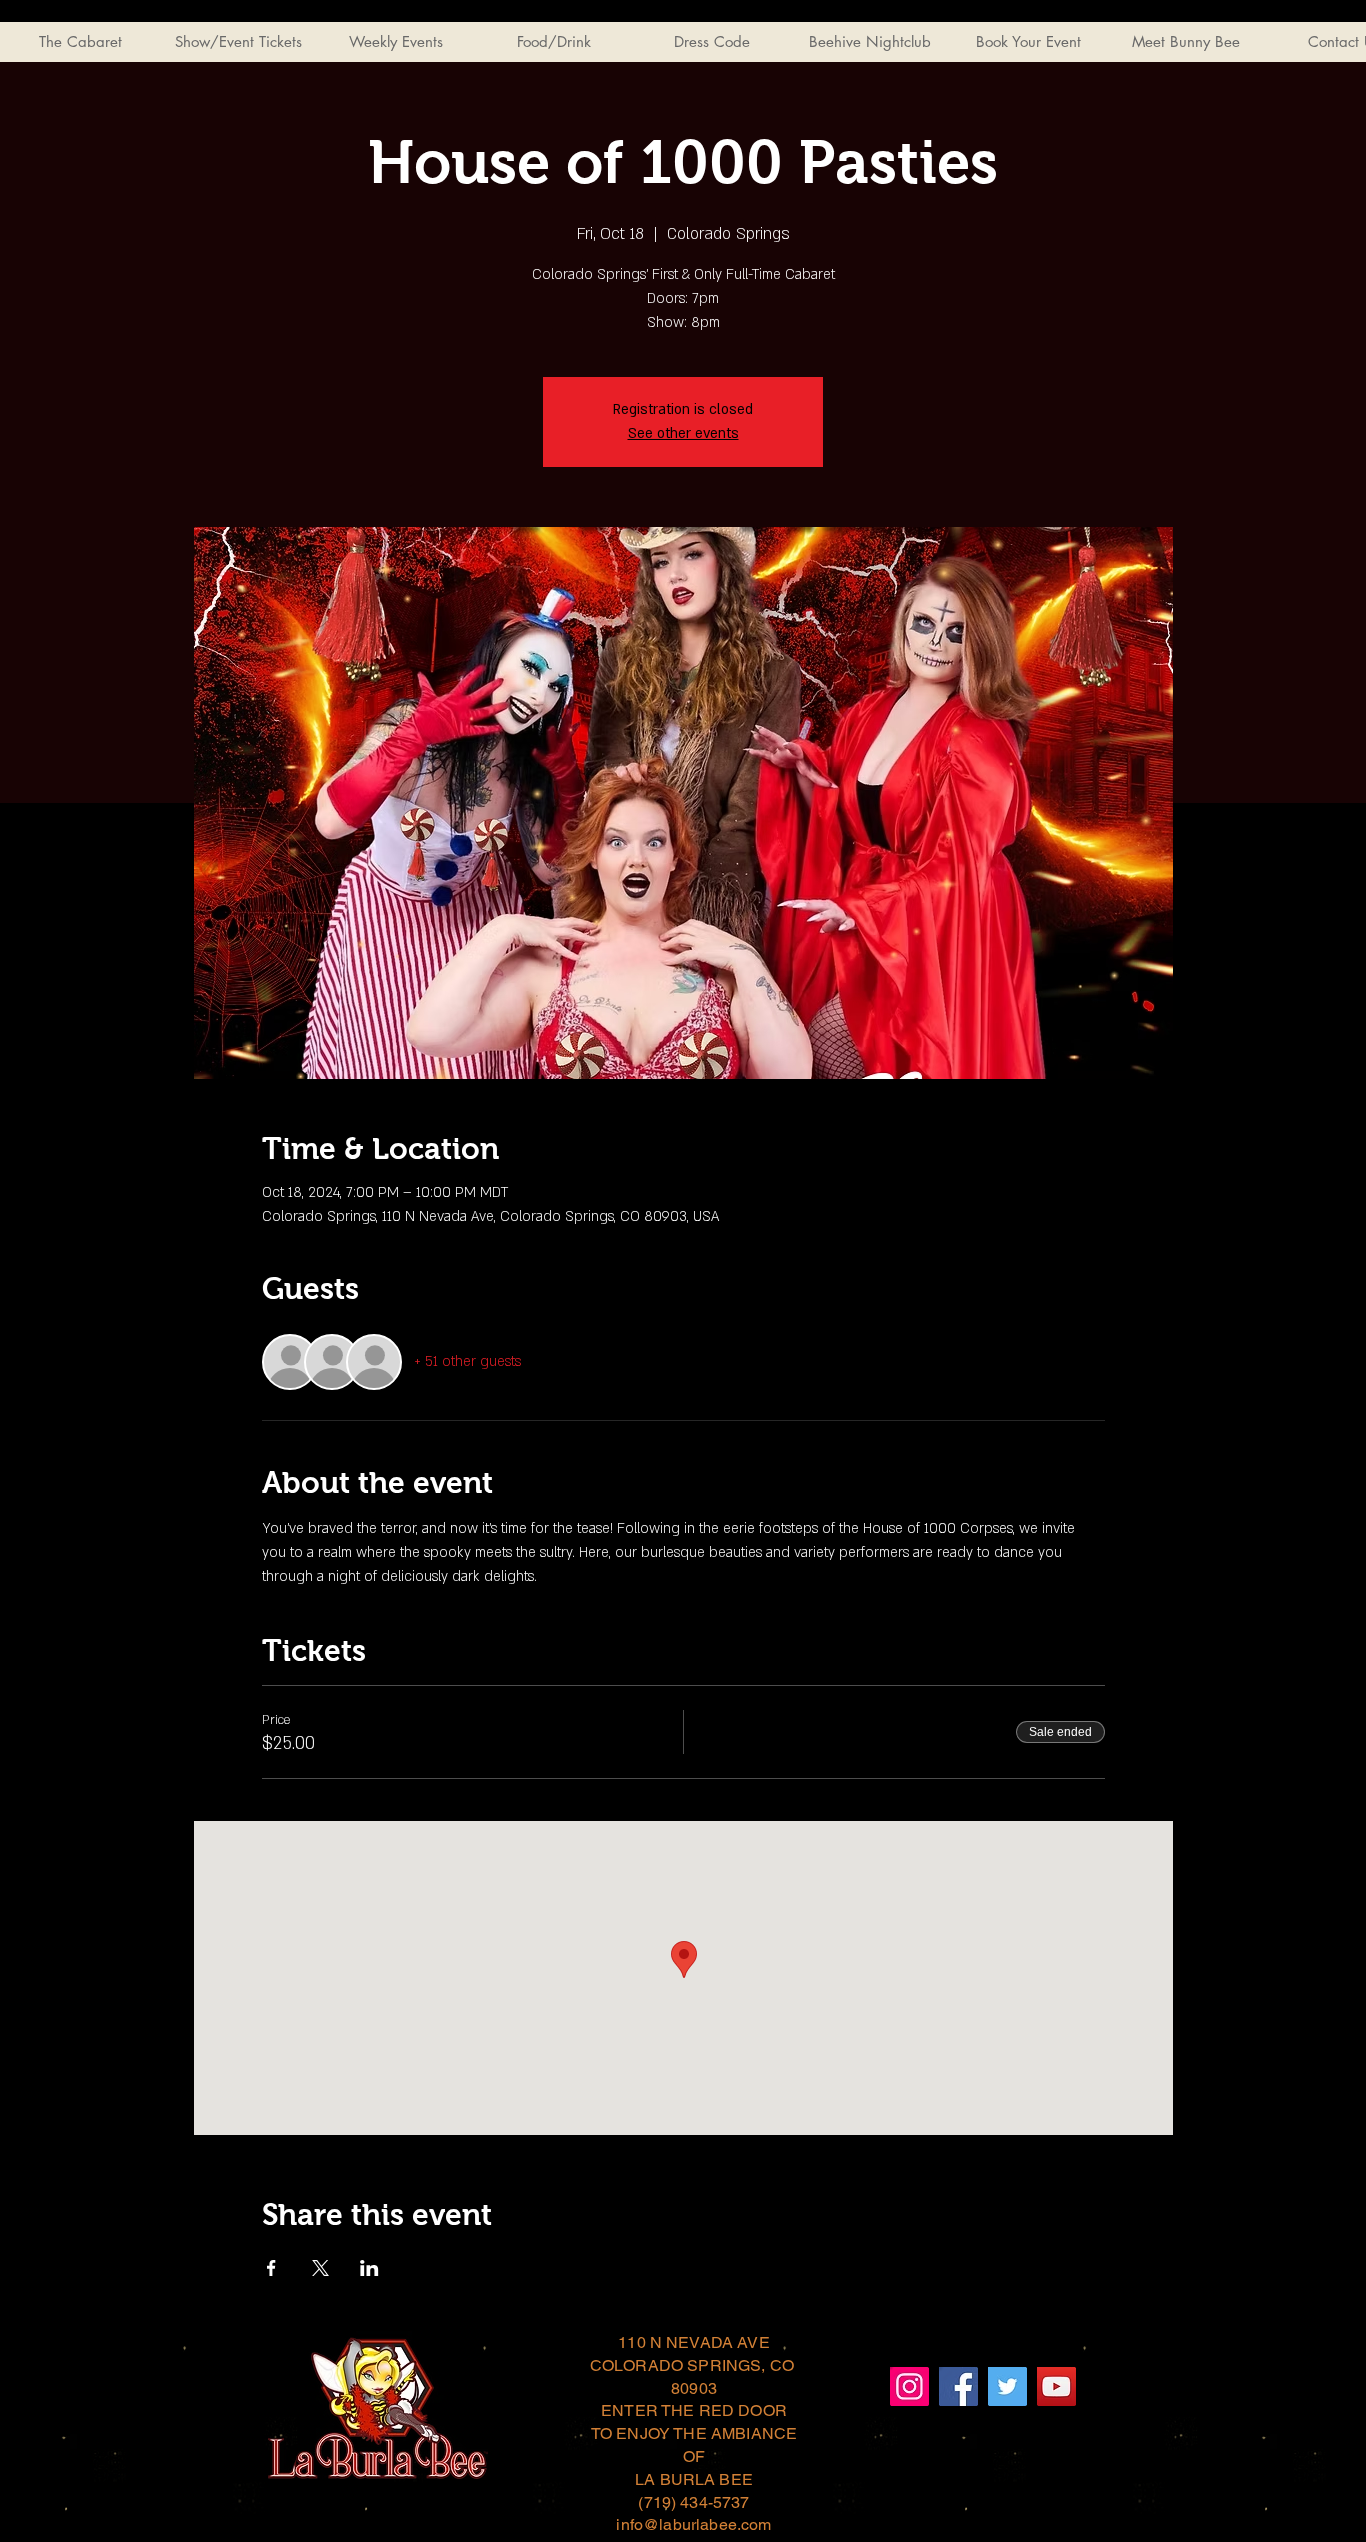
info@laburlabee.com (693, 2524)
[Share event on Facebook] (271, 2268)
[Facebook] (958, 2386)
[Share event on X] (320, 2268)
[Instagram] (909, 2386)
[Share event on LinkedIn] (369, 2268)
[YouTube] (1056, 2386)
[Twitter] (1007, 2386)
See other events (683, 433)
